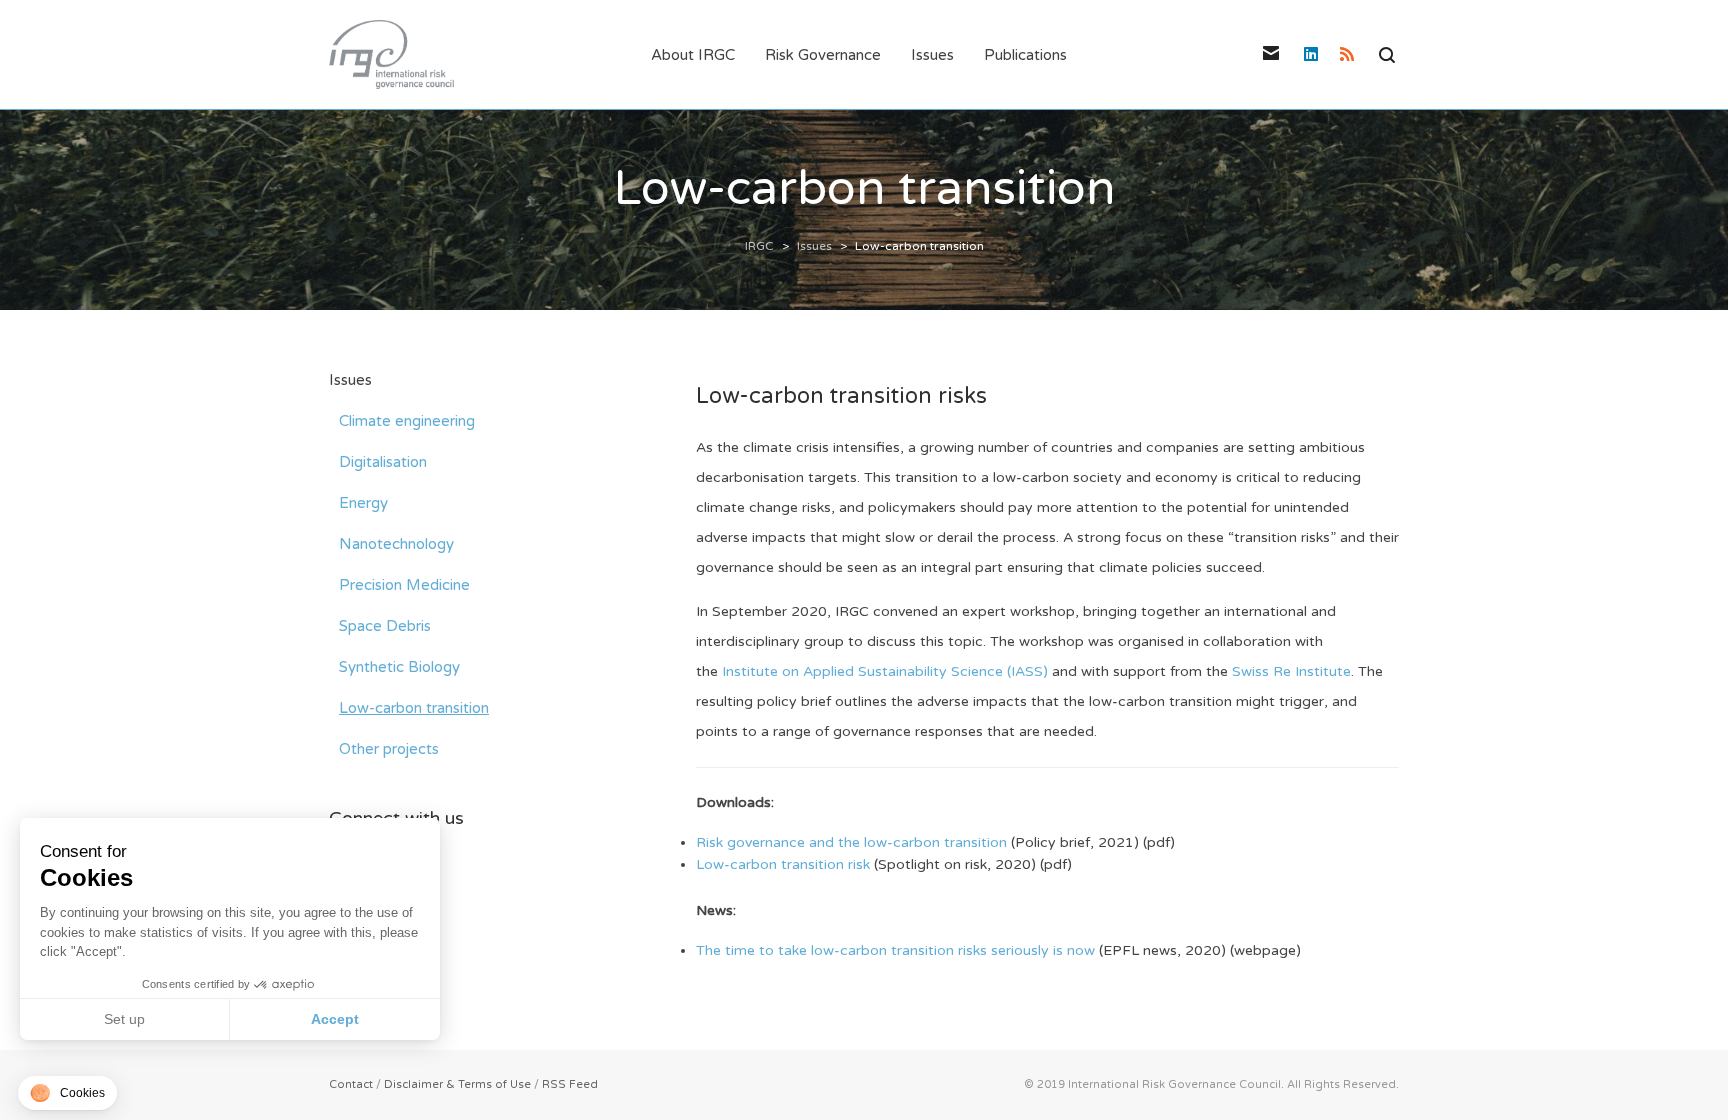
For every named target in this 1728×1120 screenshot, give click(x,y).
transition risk (823, 864)
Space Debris (385, 626)
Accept (335, 1019)
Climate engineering (407, 421)
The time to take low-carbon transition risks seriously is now (895, 950)
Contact (351, 1084)
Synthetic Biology (399, 667)
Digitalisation (383, 462)
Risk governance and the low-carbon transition (853, 842)
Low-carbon (736, 864)
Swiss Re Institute (1291, 671)
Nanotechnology (396, 544)
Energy (363, 503)
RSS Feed (570, 1084)
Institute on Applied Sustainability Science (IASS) (885, 671)
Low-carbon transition (414, 708)
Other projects (389, 749)
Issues (350, 380)
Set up (124, 1019)
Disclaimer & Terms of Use (457, 1084)
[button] (67, 1093)
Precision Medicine (404, 585)
